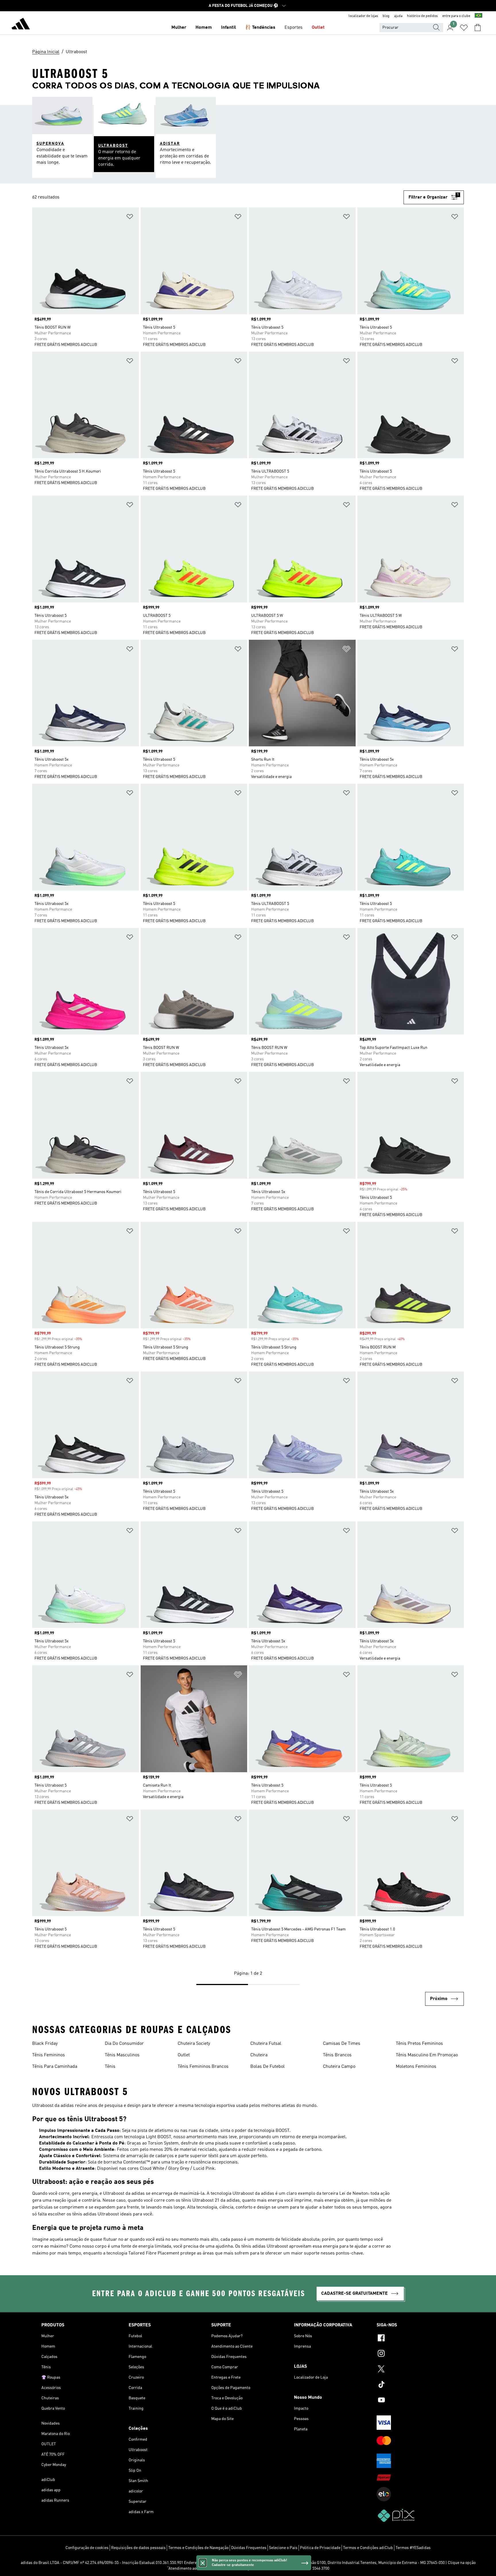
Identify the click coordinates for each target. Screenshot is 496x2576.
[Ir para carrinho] (478, 28)
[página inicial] (21, 25)
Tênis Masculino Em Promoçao (427, 2055)
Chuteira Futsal (266, 2044)
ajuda (398, 16)
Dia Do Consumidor (124, 2044)
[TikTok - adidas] (416, 2385)
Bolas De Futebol (268, 2067)
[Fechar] (203, 2563)
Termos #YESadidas (413, 2548)
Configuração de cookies (87, 2548)
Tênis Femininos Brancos (203, 2067)
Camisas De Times (342, 2044)
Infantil (228, 28)
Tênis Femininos (49, 2055)
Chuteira (259, 2055)
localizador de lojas (363, 16)
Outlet (318, 28)
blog (386, 16)
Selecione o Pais (283, 2548)
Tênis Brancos (337, 2055)
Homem (204, 28)
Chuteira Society (194, 2044)
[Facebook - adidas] (416, 2339)
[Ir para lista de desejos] (464, 28)
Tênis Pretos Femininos (419, 2044)
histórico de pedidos (422, 16)
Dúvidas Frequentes (249, 2548)
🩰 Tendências (260, 28)
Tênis (110, 2067)
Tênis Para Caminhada (55, 2067)
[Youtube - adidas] (416, 2401)
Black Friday (45, 2044)
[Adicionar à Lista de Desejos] (130, 218)
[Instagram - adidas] (416, 2354)
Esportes (293, 28)
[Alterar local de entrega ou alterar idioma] (478, 16)
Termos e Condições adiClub (368, 2548)
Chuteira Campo (339, 2067)
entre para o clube (456, 16)
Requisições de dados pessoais (138, 2548)
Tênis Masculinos (122, 2055)
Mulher (179, 28)
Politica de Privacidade (320, 2548)
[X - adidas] (416, 2370)
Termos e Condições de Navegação (198, 2548)
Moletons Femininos (416, 2067)
